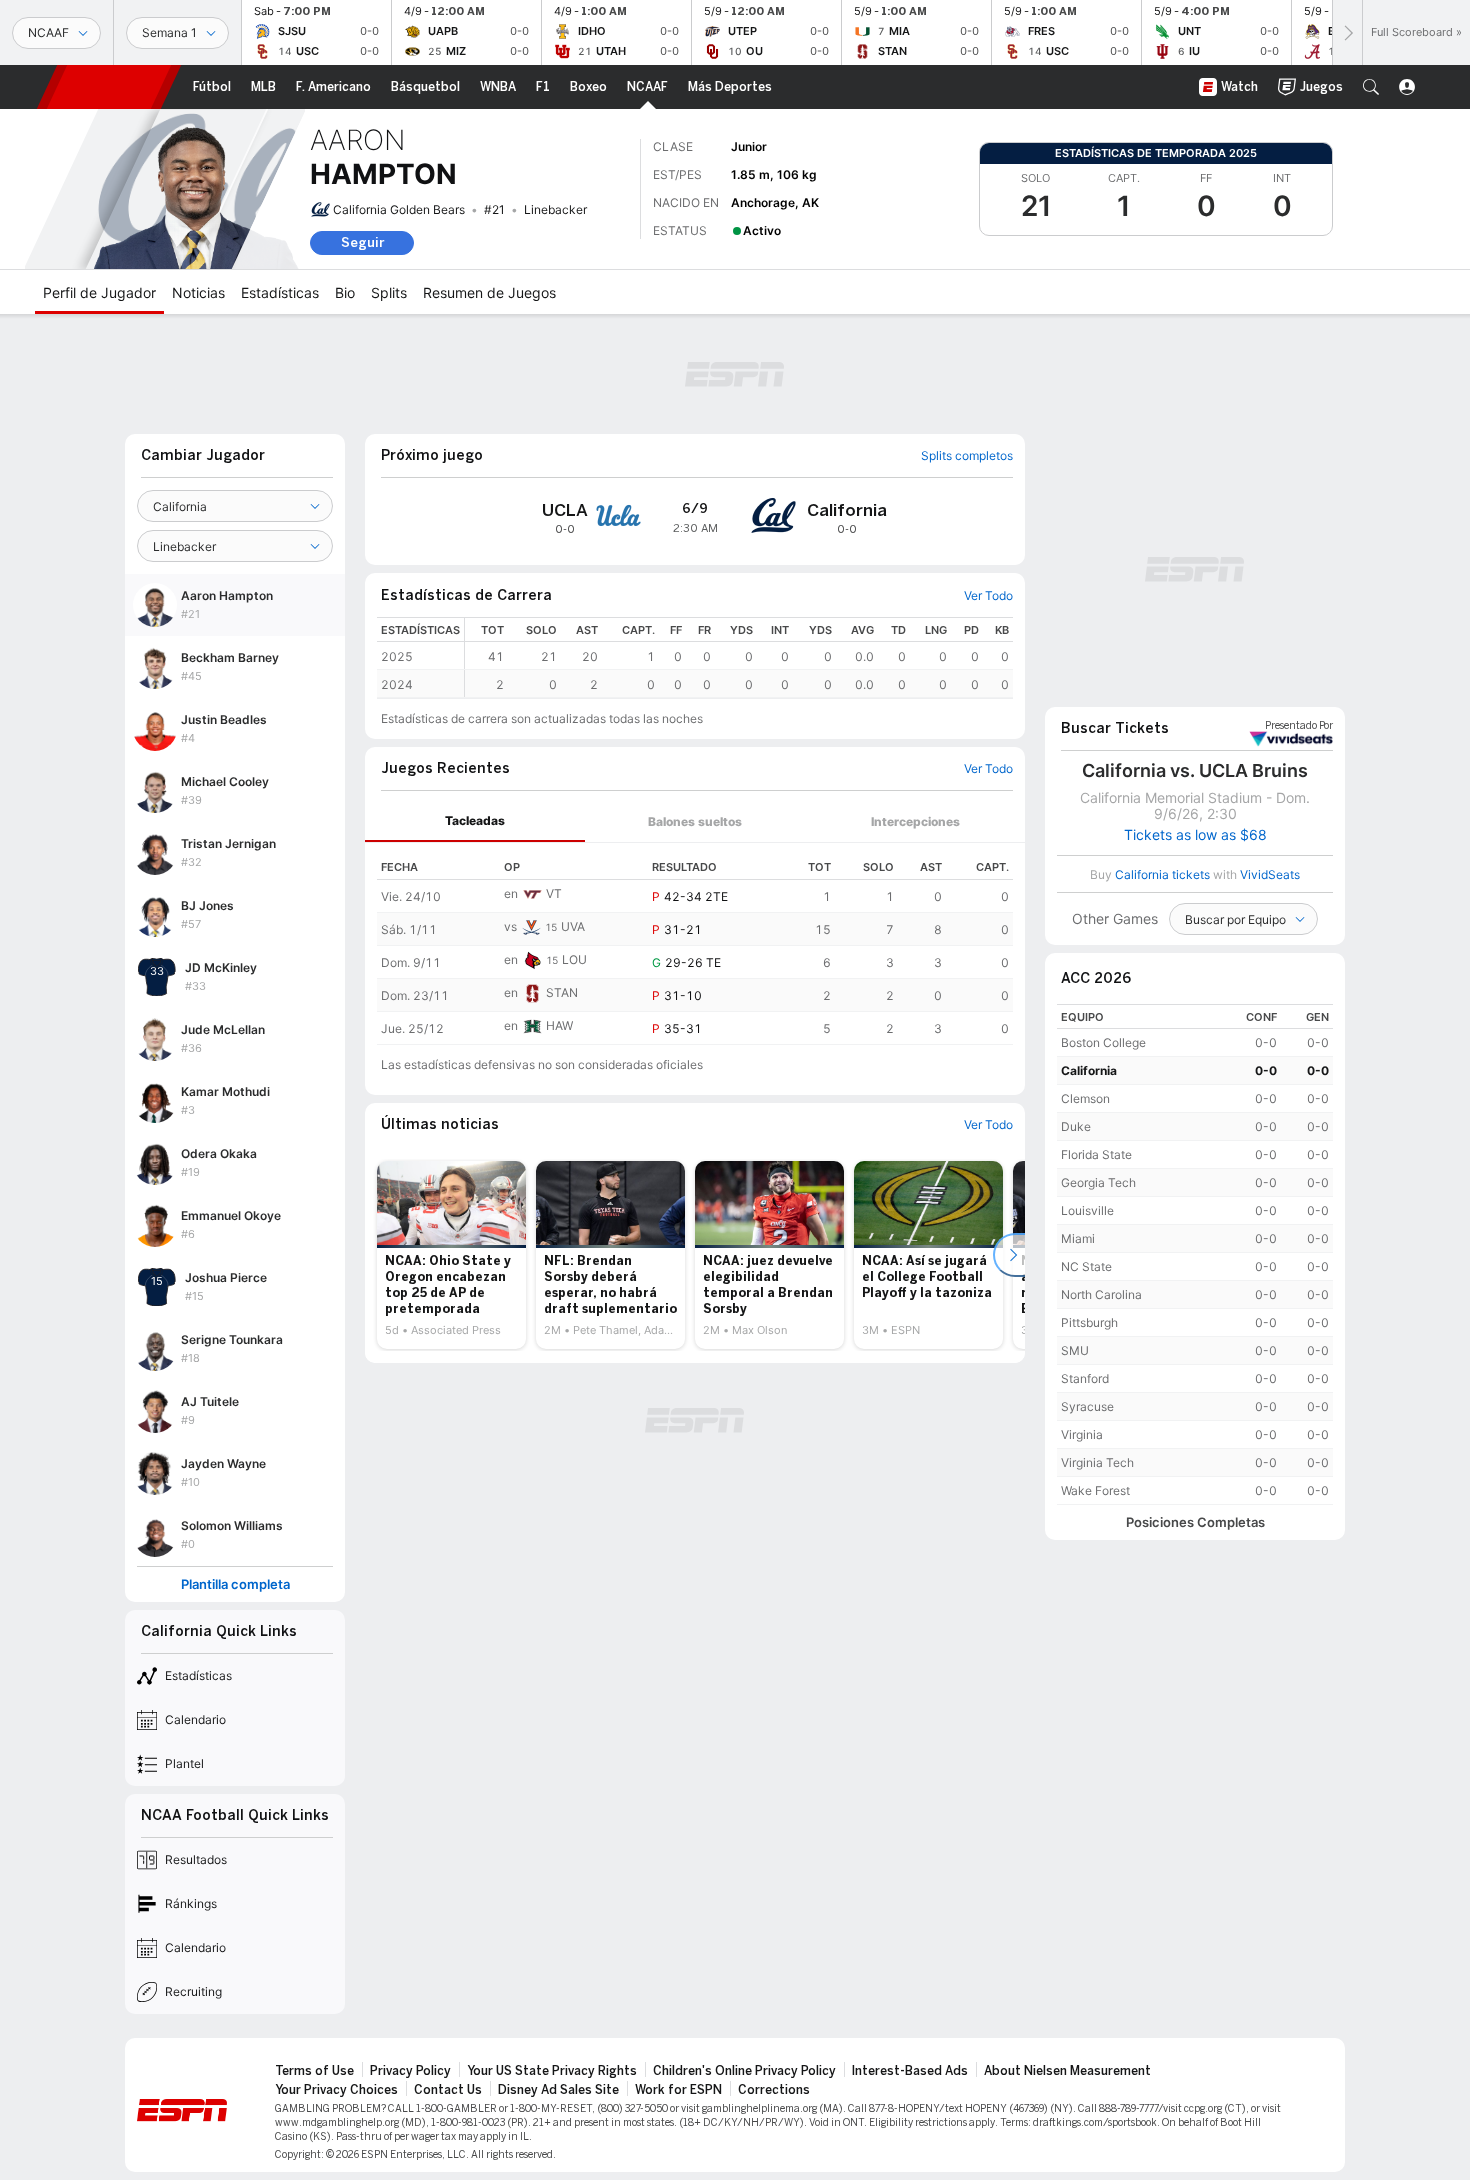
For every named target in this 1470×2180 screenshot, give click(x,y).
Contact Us (448, 2090)
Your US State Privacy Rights (552, 2071)
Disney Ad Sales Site (558, 2090)
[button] (1371, 87)
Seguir (362, 242)
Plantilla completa (235, 1584)
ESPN (109, 87)
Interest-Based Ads (910, 2071)
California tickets (1162, 874)
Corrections (774, 2090)
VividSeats (1299, 726)
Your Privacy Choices (336, 2090)
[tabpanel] (695, 944)
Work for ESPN (678, 2090)
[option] (451, 1255)
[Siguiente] (1347, 32)
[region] (739, 657)
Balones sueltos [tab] (695, 821)
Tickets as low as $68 (1195, 835)
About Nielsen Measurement (1067, 2071)
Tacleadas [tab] (475, 820)
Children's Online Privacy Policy (744, 2071)
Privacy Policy (410, 2071)
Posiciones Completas (1195, 1522)
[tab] (475, 821)
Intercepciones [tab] (915, 821)
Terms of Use (314, 2071)
